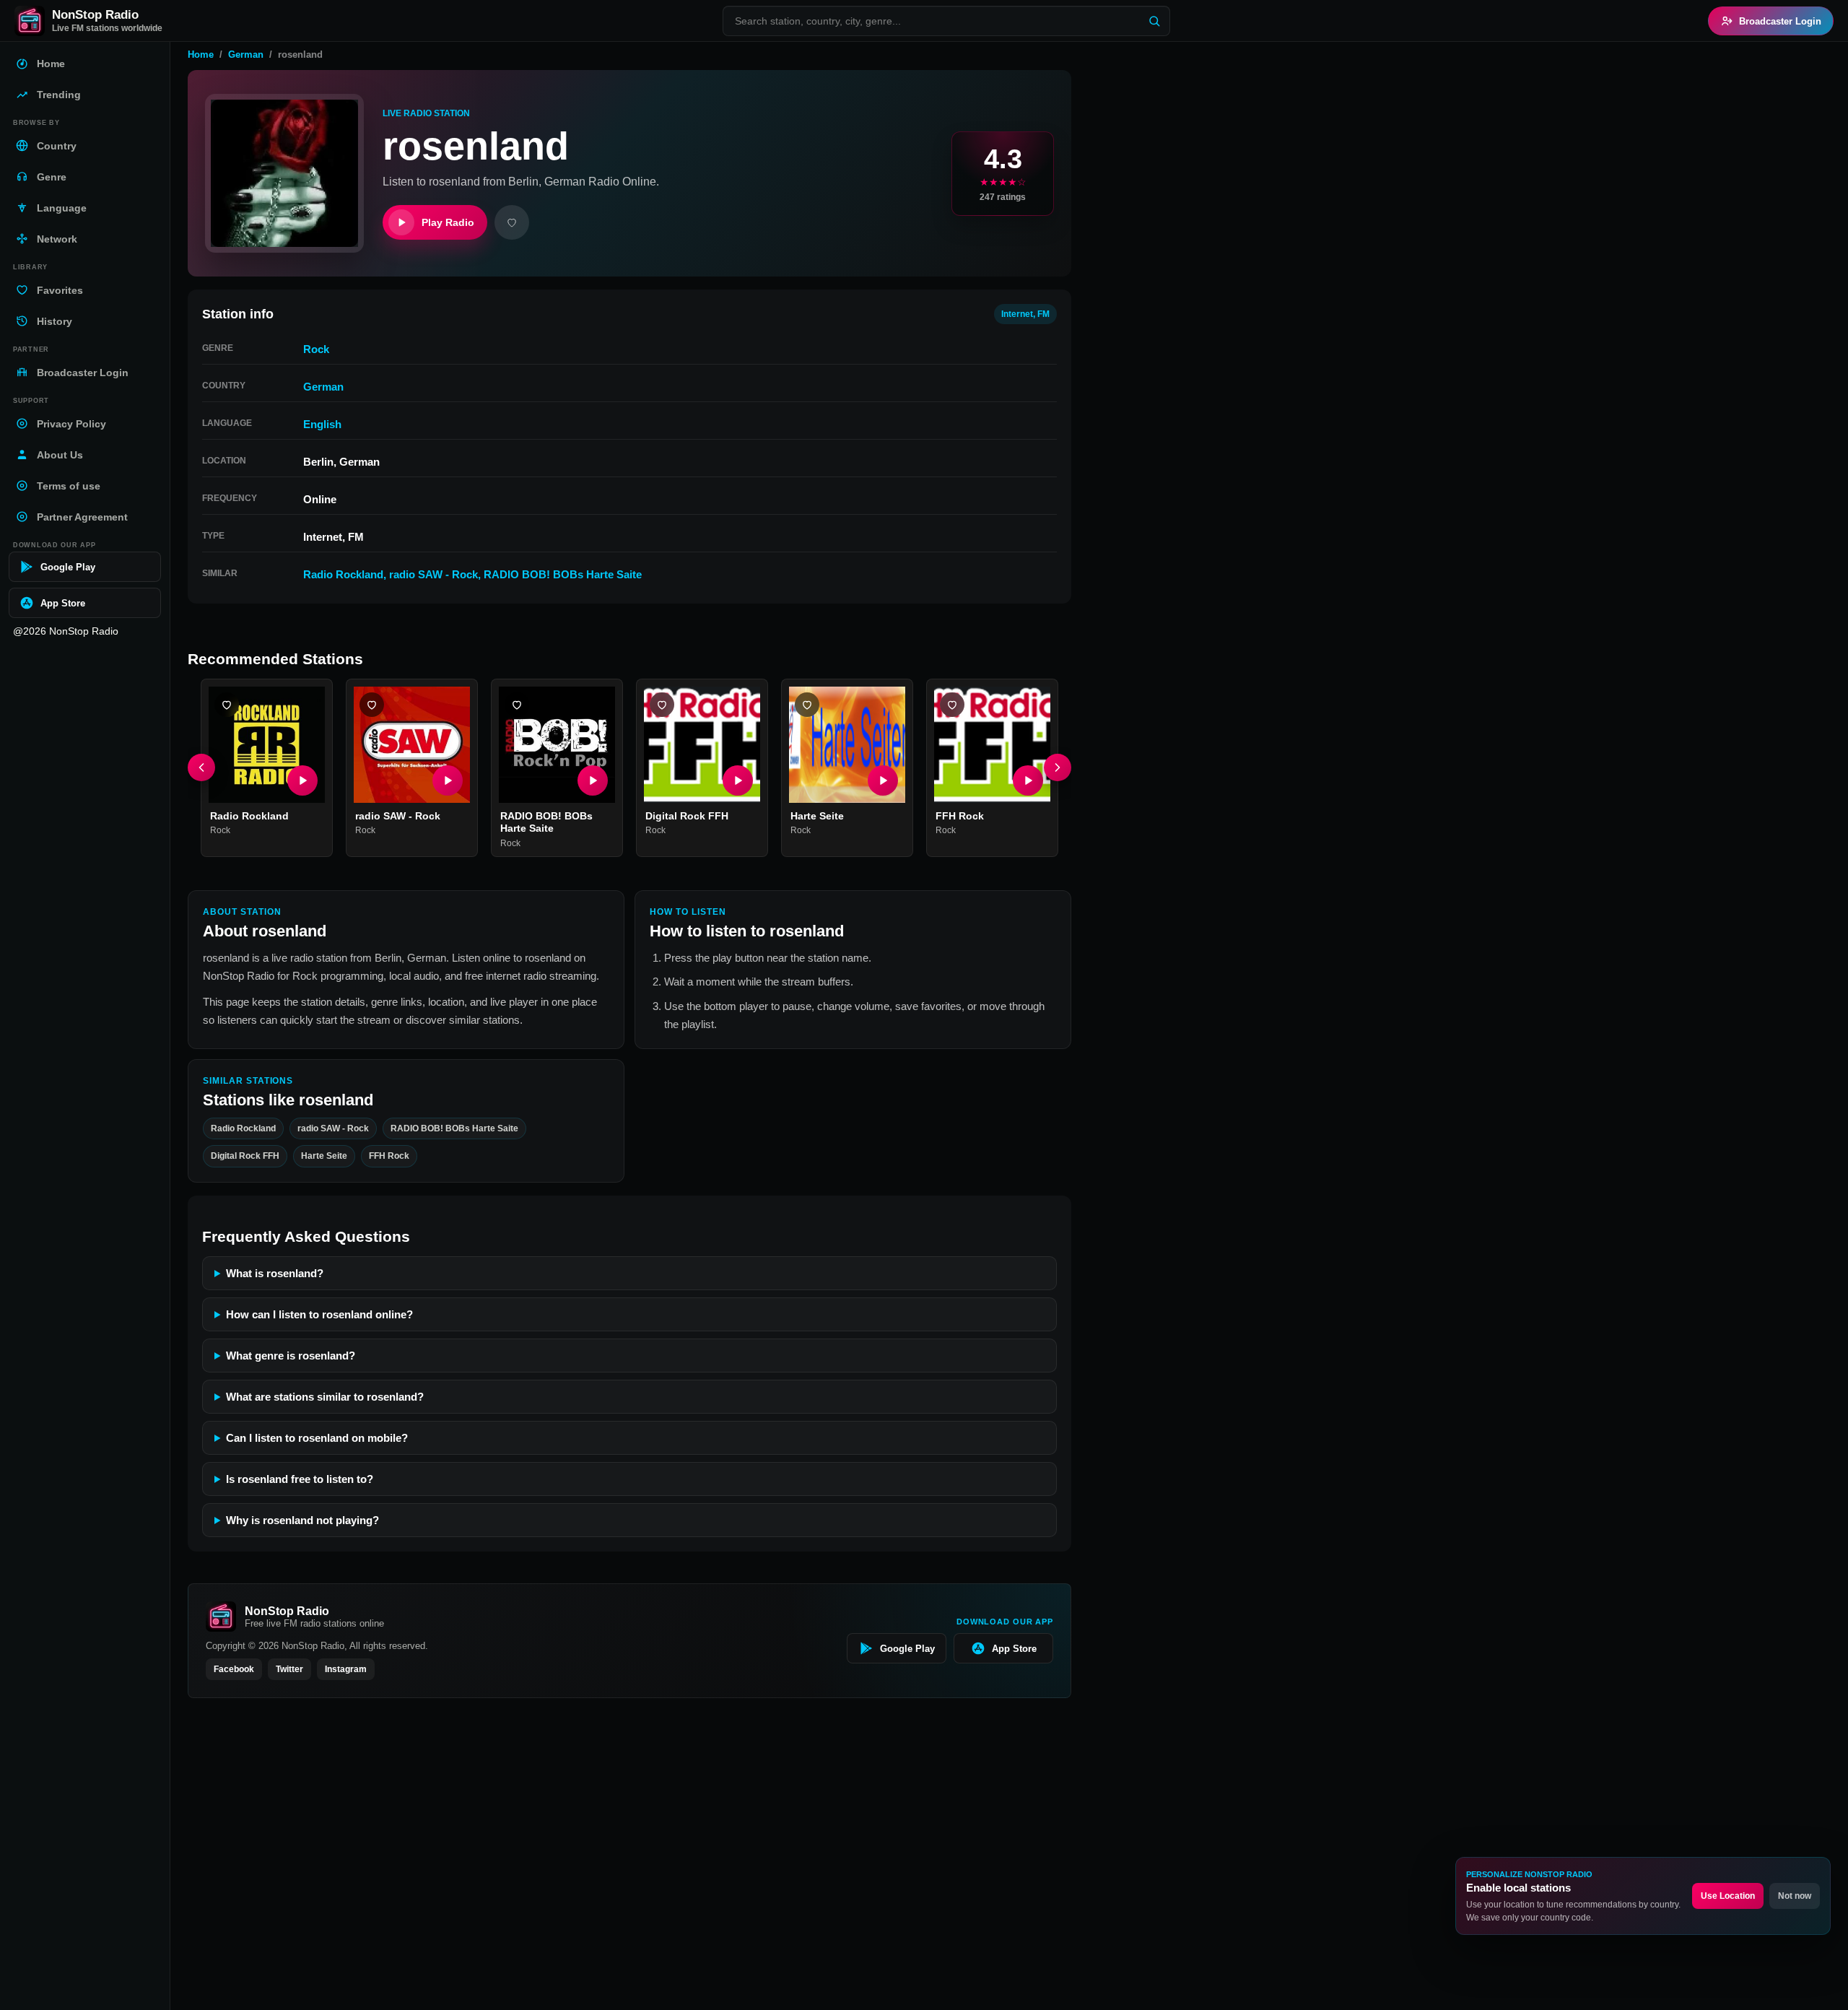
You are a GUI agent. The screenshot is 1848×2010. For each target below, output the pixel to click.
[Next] (1058, 768)
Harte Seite (817, 816)
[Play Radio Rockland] (302, 780)
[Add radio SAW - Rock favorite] (372, 705)
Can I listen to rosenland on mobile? (317, 1438)
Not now (1795, 1896)
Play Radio (448, 222)
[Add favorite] (512, 222)
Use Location (1728, 1896)
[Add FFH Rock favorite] (952, 705)
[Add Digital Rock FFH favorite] (662, 705)
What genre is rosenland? (291, 1356)
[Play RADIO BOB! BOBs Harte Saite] (593, 780)
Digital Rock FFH (687, 816)
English (322, 424)
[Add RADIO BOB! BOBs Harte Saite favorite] (517, 705)
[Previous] (201, 768)
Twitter (289, 1669)
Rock (316, 349)
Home (201, 55)
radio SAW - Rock (433, 574)
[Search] (1154, 21)
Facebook (234, 1669)
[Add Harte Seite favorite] (807, 705)
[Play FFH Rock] (1028, 780)
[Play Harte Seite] (883, 780)
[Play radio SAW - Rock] (448, 780)
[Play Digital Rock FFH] (738, 780)
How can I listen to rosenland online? (319, 1314)
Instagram (346, 1669)
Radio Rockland (343, 574)
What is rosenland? (275, 1273)
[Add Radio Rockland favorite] (227, 705)
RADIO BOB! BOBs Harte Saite (563, 574)
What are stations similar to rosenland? (325, 1397)
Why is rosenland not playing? (302, 1520)
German (246, 55)
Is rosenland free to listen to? (300, 1479)
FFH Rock (960, 816)
